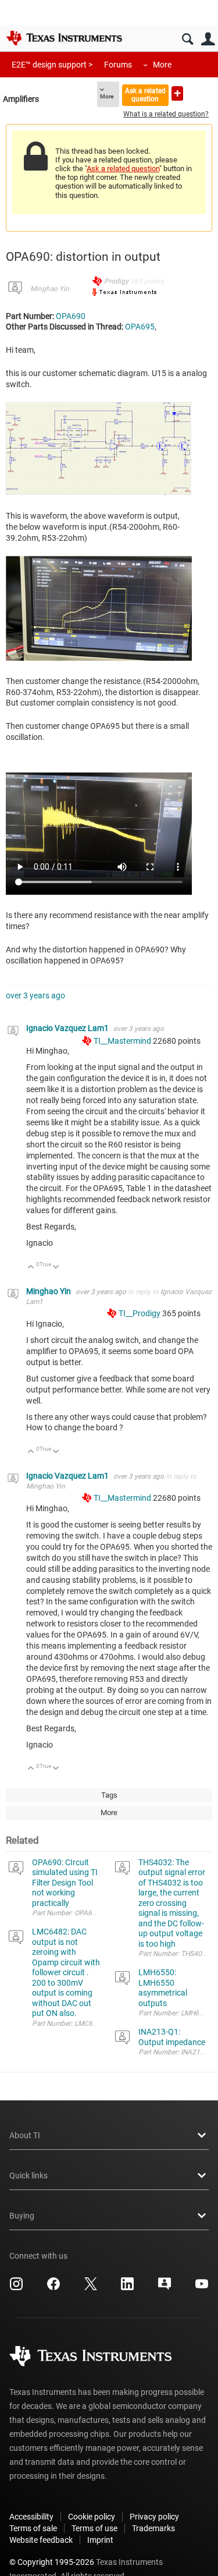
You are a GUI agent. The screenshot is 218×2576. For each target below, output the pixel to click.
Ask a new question (177, 93)
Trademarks (153, 2528)
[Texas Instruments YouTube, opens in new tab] (202, 2288)
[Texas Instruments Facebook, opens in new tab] (53, 2288)
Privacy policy (154, 2517)
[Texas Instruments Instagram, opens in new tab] (16, 2288)
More (162, 65)
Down (56, 1268)
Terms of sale (33, 2528)
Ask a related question (145, 95)
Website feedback (41, 2540)
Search (187, 39)
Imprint (100, 2540)
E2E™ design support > (52, 65)
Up (31, 1268)
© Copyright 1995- (52, 2562)
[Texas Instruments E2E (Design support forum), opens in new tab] (165, 2288)
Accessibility (31, 2517)
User (208, 39)
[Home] (64, 38)
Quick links (28, 2175)
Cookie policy (92, 2517)
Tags (109, 1795)
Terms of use (94, 2528)
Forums (118, 65)
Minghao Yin (50, 289)
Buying (22, 2216)
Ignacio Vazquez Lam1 (68, 1028)
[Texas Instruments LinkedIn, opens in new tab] (127, 2288)
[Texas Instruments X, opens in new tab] (91, 2288)
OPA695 (140, 327)
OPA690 (71, 316)
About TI (25, 2135)
